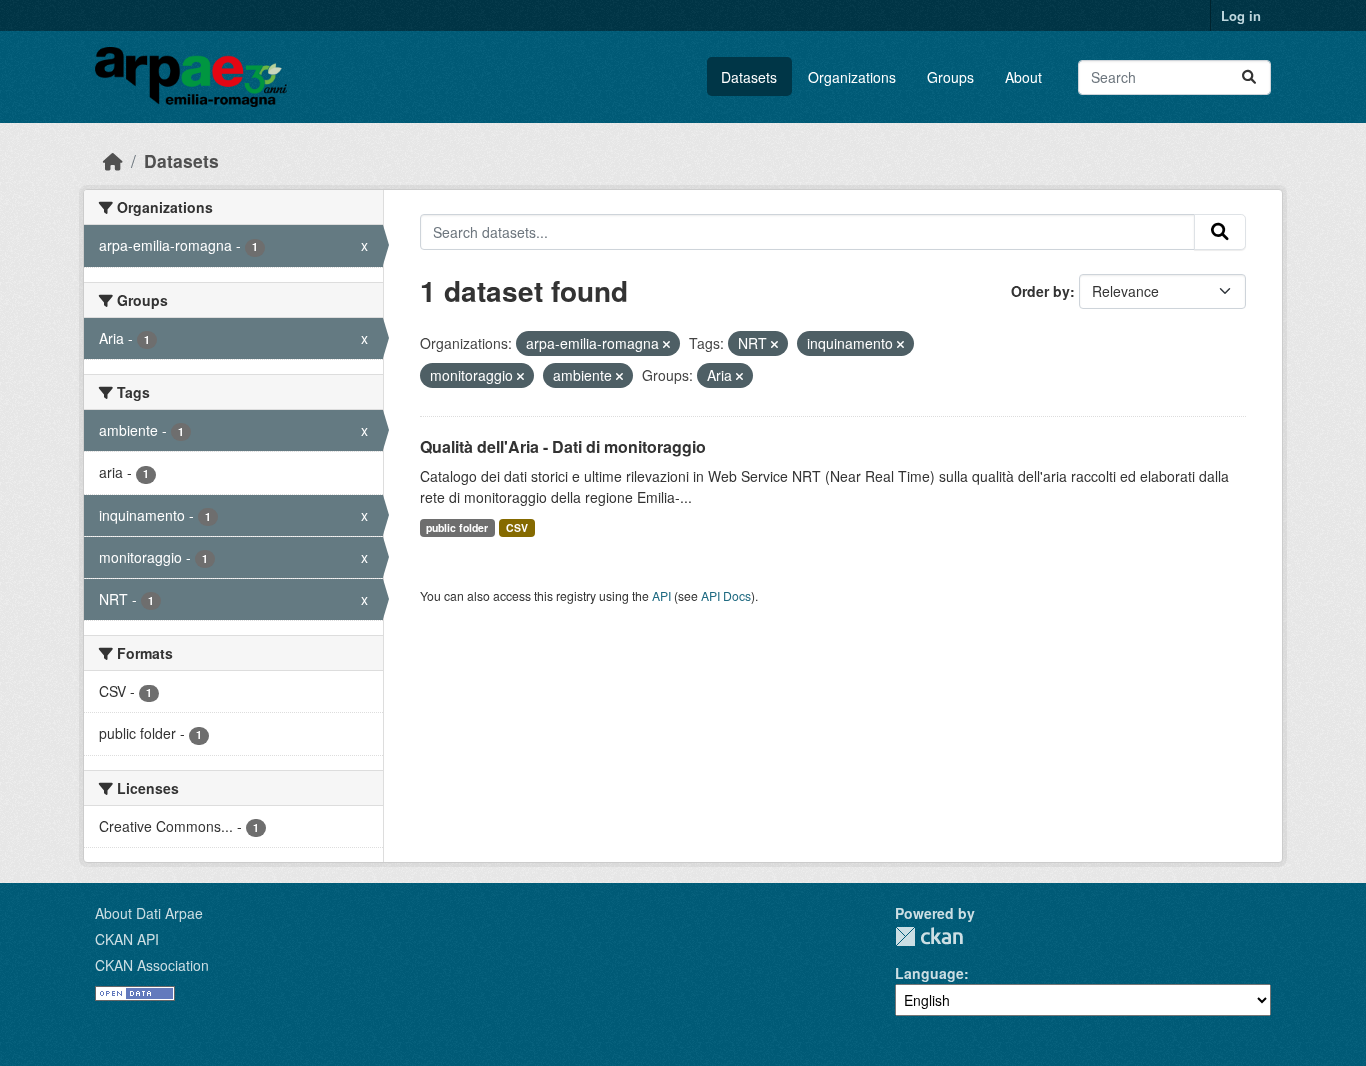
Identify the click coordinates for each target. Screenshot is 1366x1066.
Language (929, 973)
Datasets (749, 77)
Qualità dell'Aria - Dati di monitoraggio (563, 446)
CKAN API (127, 939)
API (661, 595)
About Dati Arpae (149, 913)
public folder (457, 527)
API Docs (726, 595)
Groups (950, 77)
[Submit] (1249, 77)
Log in (1241, 15)
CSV (517, 527)
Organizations (852, 77)
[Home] (113, 160)
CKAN (929, 936)
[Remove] (666, 344)
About (1023, 77)
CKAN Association (152, 965)
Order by (1040, 291)
